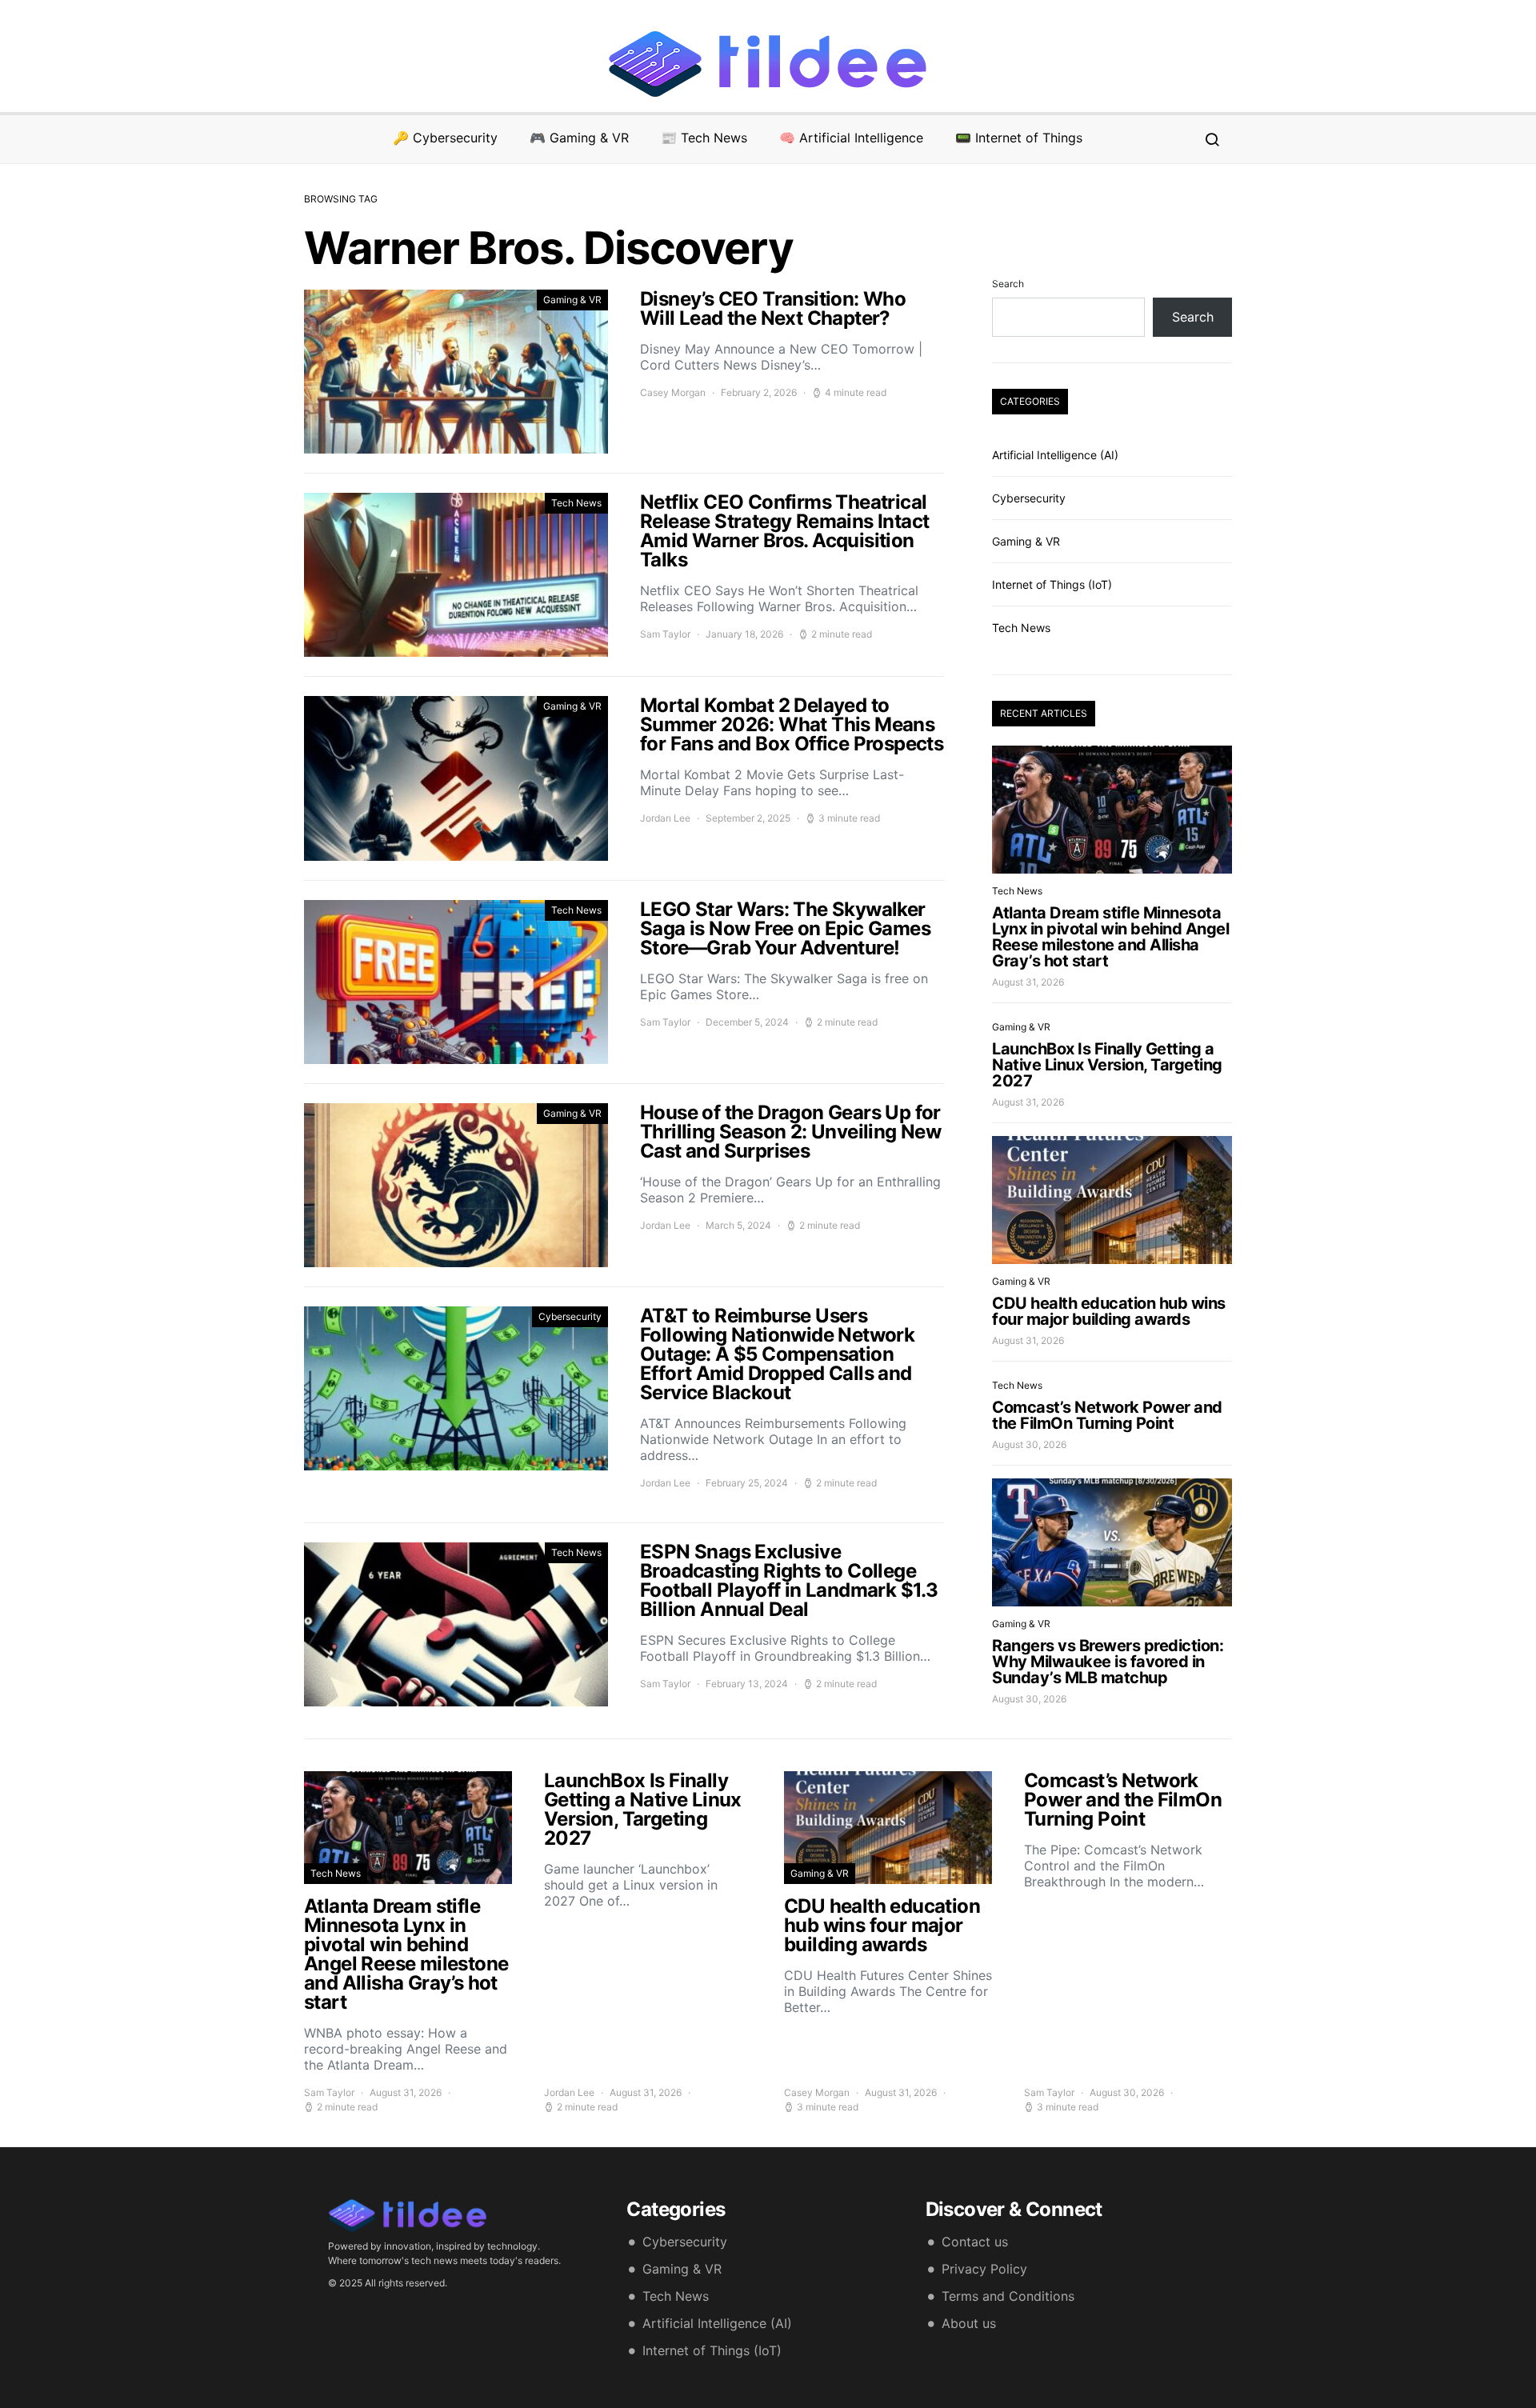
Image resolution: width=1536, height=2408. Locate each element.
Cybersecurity (570, 1316)
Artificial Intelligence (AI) (1055, 455)
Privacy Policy (984, 2269)
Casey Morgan (673, 392)
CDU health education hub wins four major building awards (1109, 1311)
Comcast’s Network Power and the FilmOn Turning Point (1107, 1415)
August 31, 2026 (1028, 982)
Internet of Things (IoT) (1052, 584)
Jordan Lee (665, 818)
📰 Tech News (704, 138)
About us (969, 2323)
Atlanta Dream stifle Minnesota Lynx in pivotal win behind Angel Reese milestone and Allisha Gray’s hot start (1110, 937)
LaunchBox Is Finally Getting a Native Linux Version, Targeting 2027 (1107, 1065)
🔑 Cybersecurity (445, 138)
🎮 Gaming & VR (579, 138)
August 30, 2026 (1029, 1444)
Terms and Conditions (1008, 2296)
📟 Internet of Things (1019, 138)
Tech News (576, 503)
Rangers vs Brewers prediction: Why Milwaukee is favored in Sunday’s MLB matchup (1108, 1662)
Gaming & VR (572, 300)
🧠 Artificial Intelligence (851, 138)
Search (1008, 284)
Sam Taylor (665, 634)
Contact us (975, 2242)
